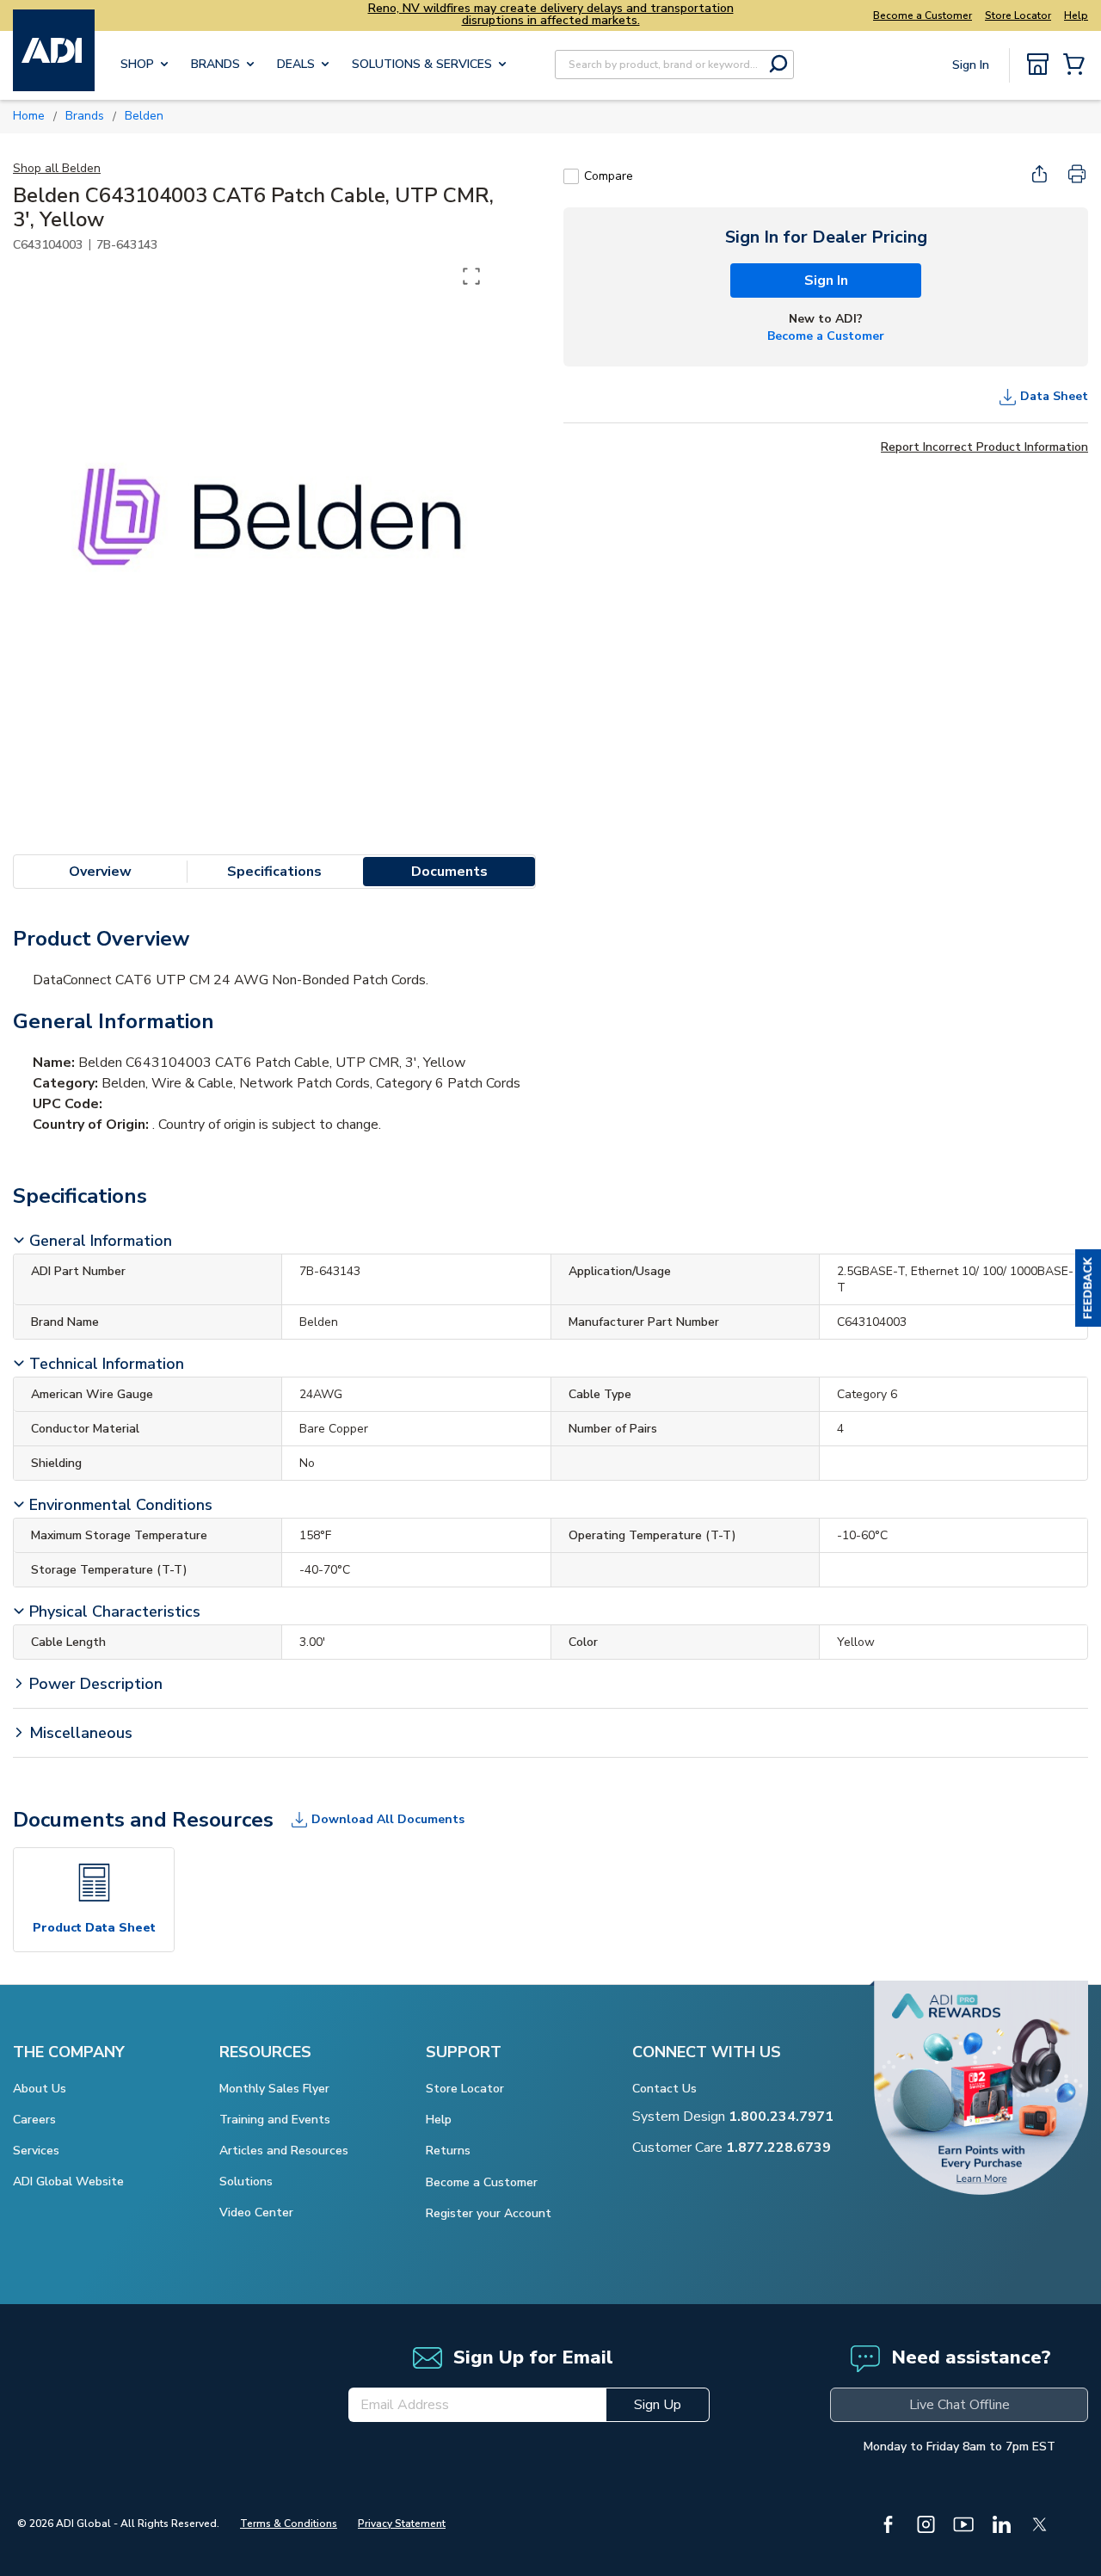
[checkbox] (571, 176)
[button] (1088, 1288)
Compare (609, 176)
